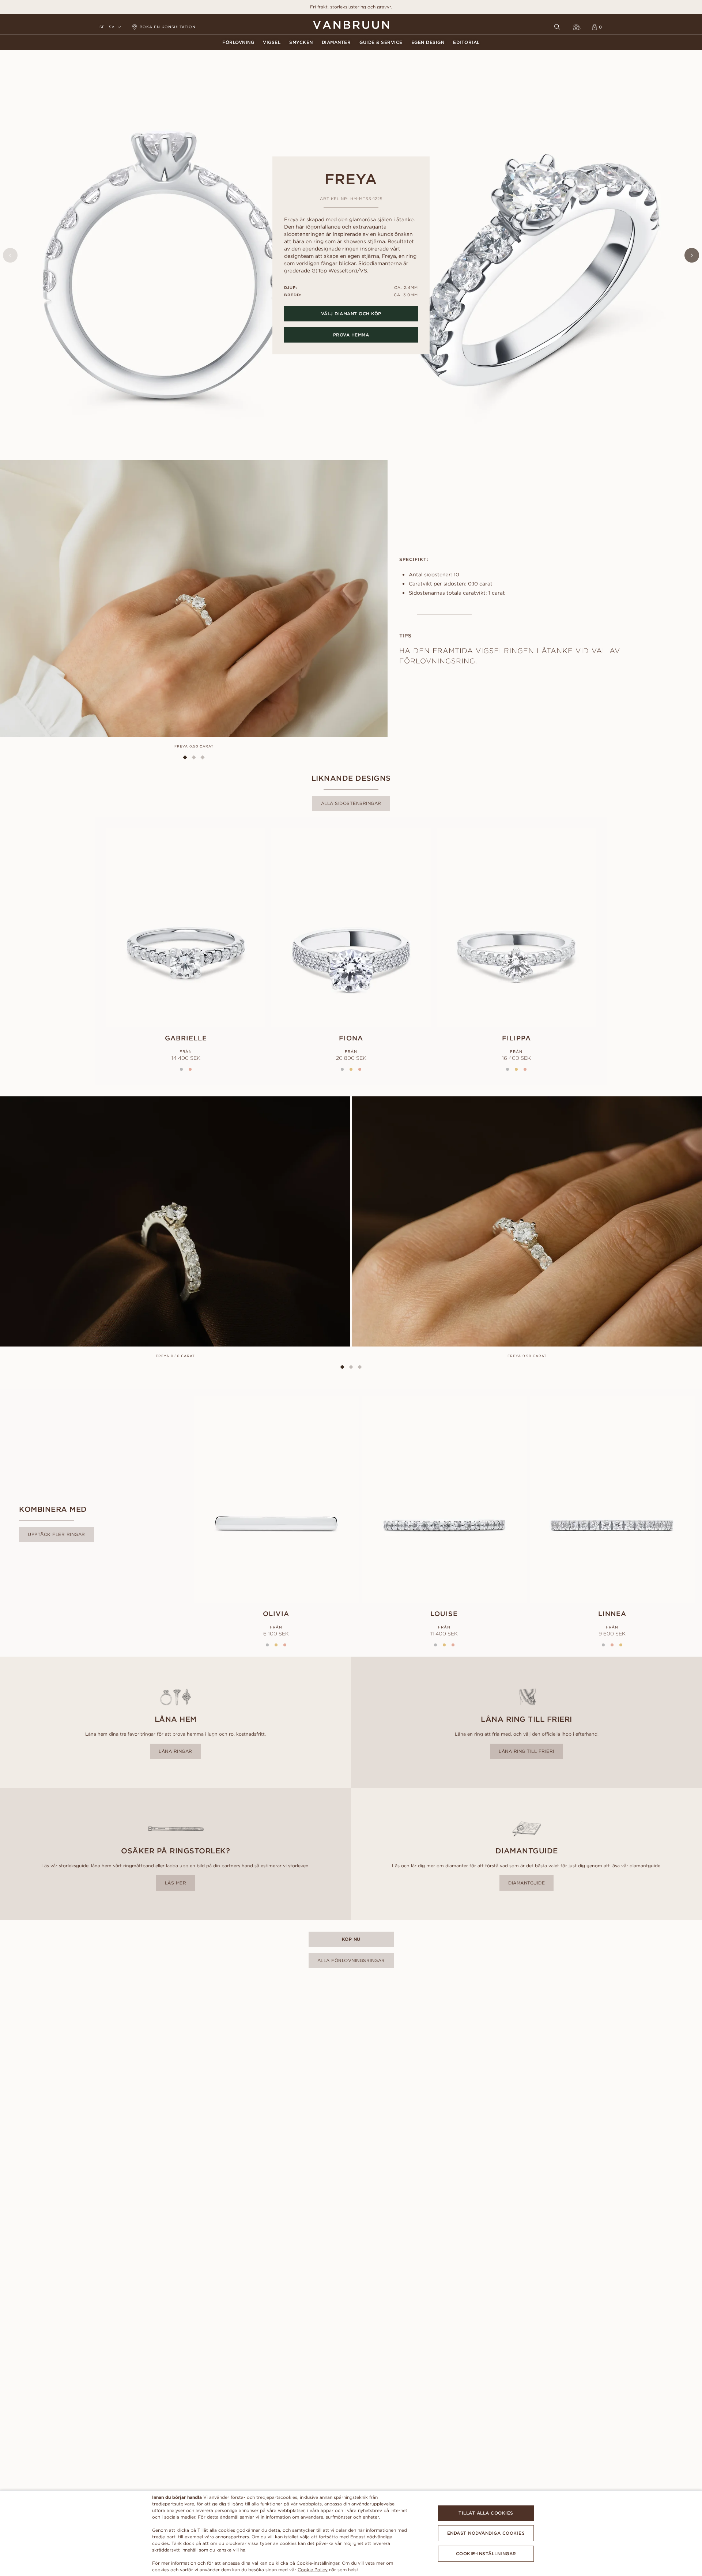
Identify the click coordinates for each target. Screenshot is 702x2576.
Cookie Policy (313, 2570)
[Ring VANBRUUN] (577, 27)
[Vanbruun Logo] (351, 25)
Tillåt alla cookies (486, 2513)
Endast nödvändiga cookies (486, 2533)
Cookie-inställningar (486, 2554)
